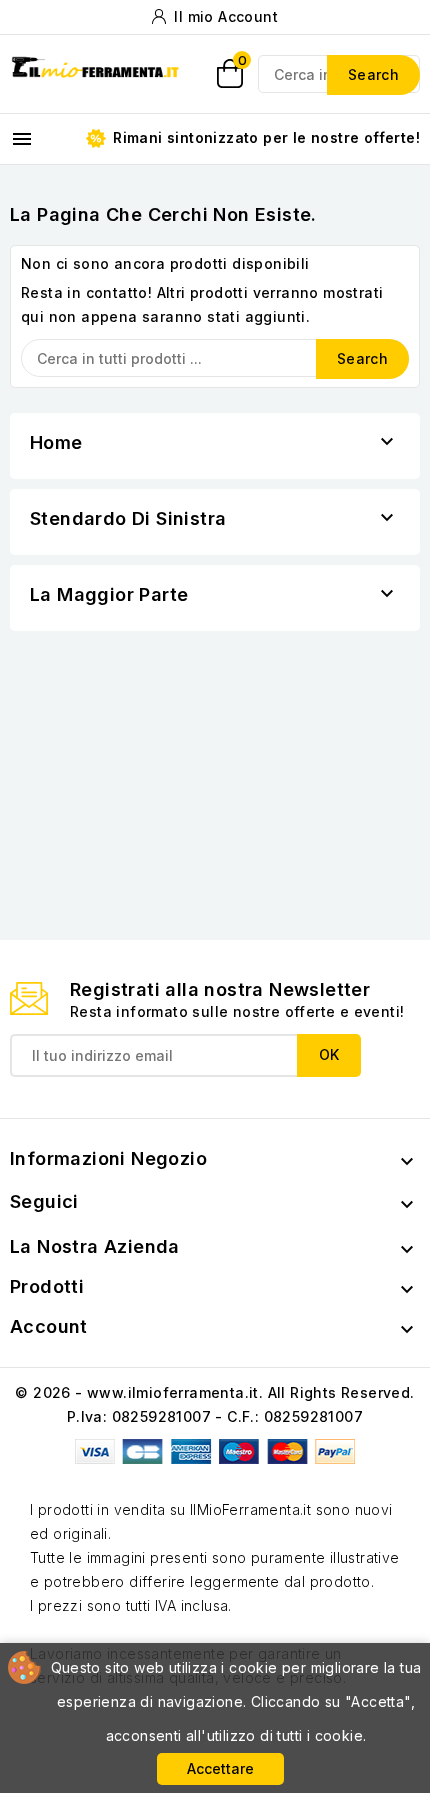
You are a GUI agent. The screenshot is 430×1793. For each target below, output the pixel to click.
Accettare (220, 1768)
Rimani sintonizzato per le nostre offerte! (264, 137)
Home (56, 442)
